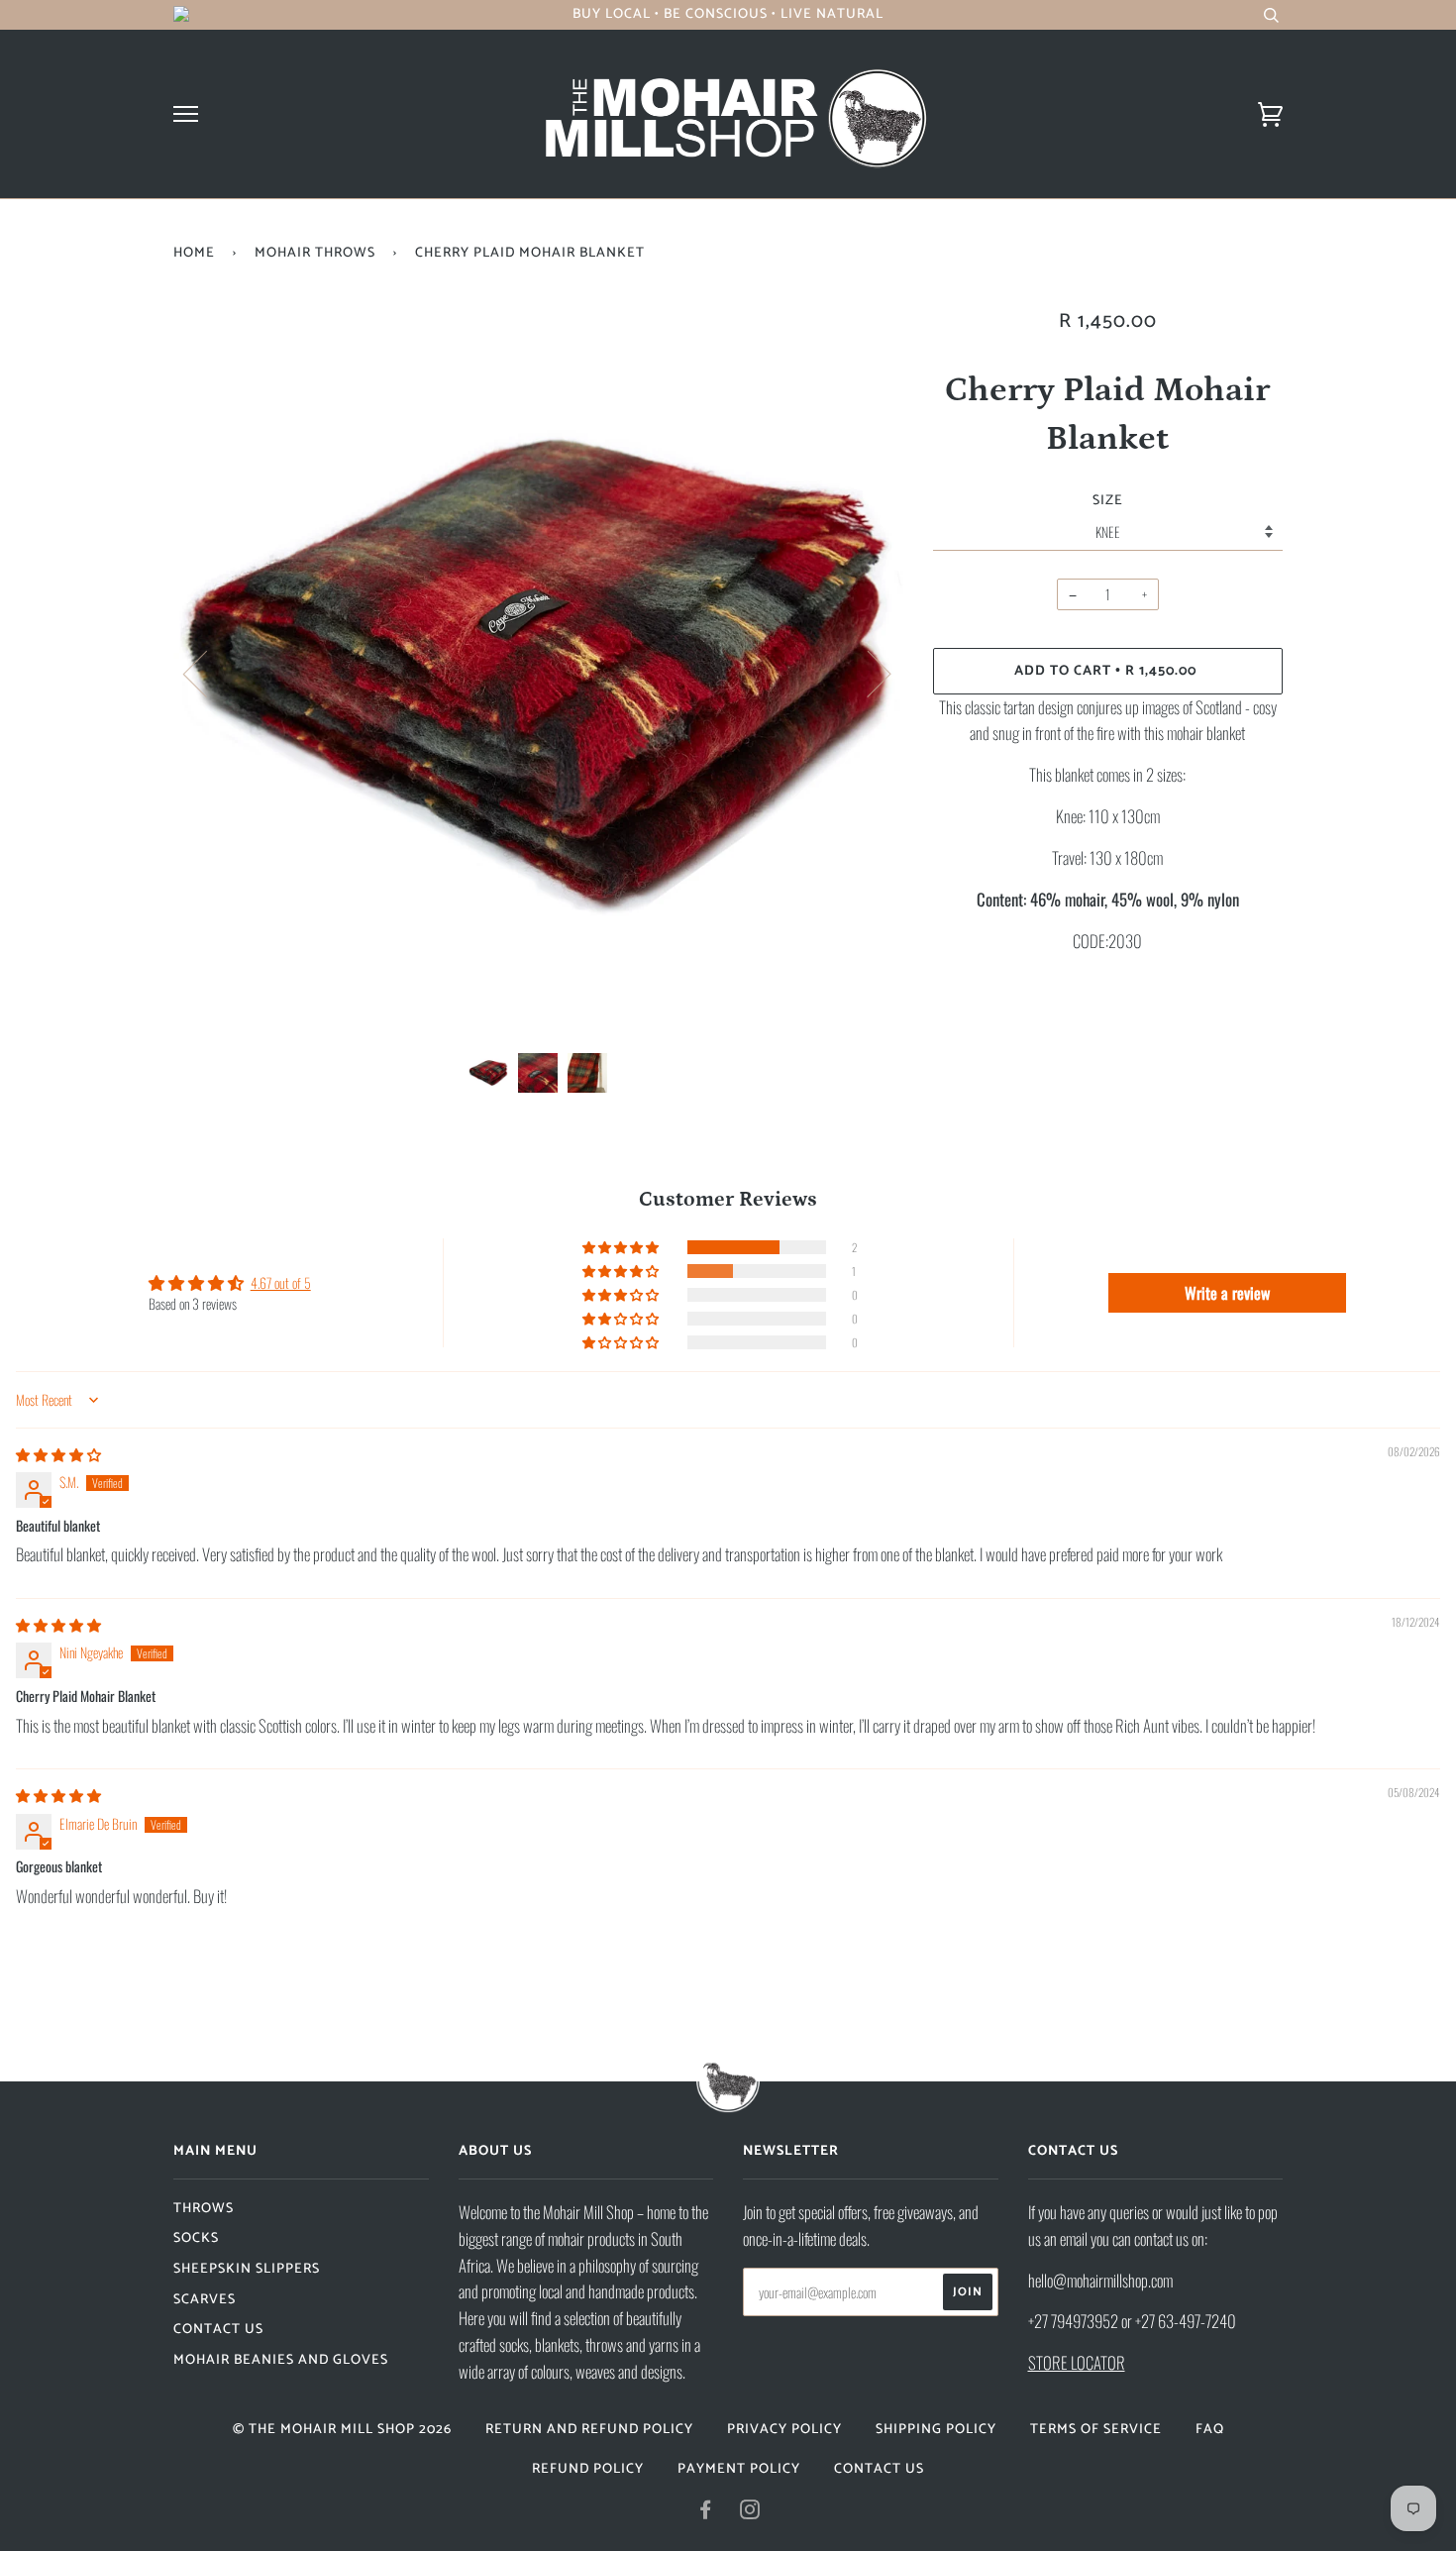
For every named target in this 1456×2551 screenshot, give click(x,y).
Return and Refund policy (589, 2430)
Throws (204, 2209)
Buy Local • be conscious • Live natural (728, 14)
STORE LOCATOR (1077, 2362)
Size (1108, 501)
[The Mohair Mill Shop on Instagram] (750, 2514)
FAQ (1210, 2430)
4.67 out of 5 (281, 1282)
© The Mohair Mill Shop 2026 (342, 2430)
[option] (538, 673)
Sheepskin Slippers (247, 2269)
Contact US (218, 2330)
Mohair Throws (315, 253)
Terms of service (1096, 2430)
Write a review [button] (1227, 1293)
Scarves (205, 2300)
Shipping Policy (936, 2430)
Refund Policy (588, 2469)
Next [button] (867, 673)
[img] (58, 1454)
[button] (622, 1247)
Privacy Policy (784, 2430)
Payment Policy (739, 2469)
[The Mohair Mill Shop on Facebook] (706, 2514)
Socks (196, 2238)
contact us (879, 2469)
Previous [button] (207, 673)
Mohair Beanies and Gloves (281, 2360)
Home (194, 253)
